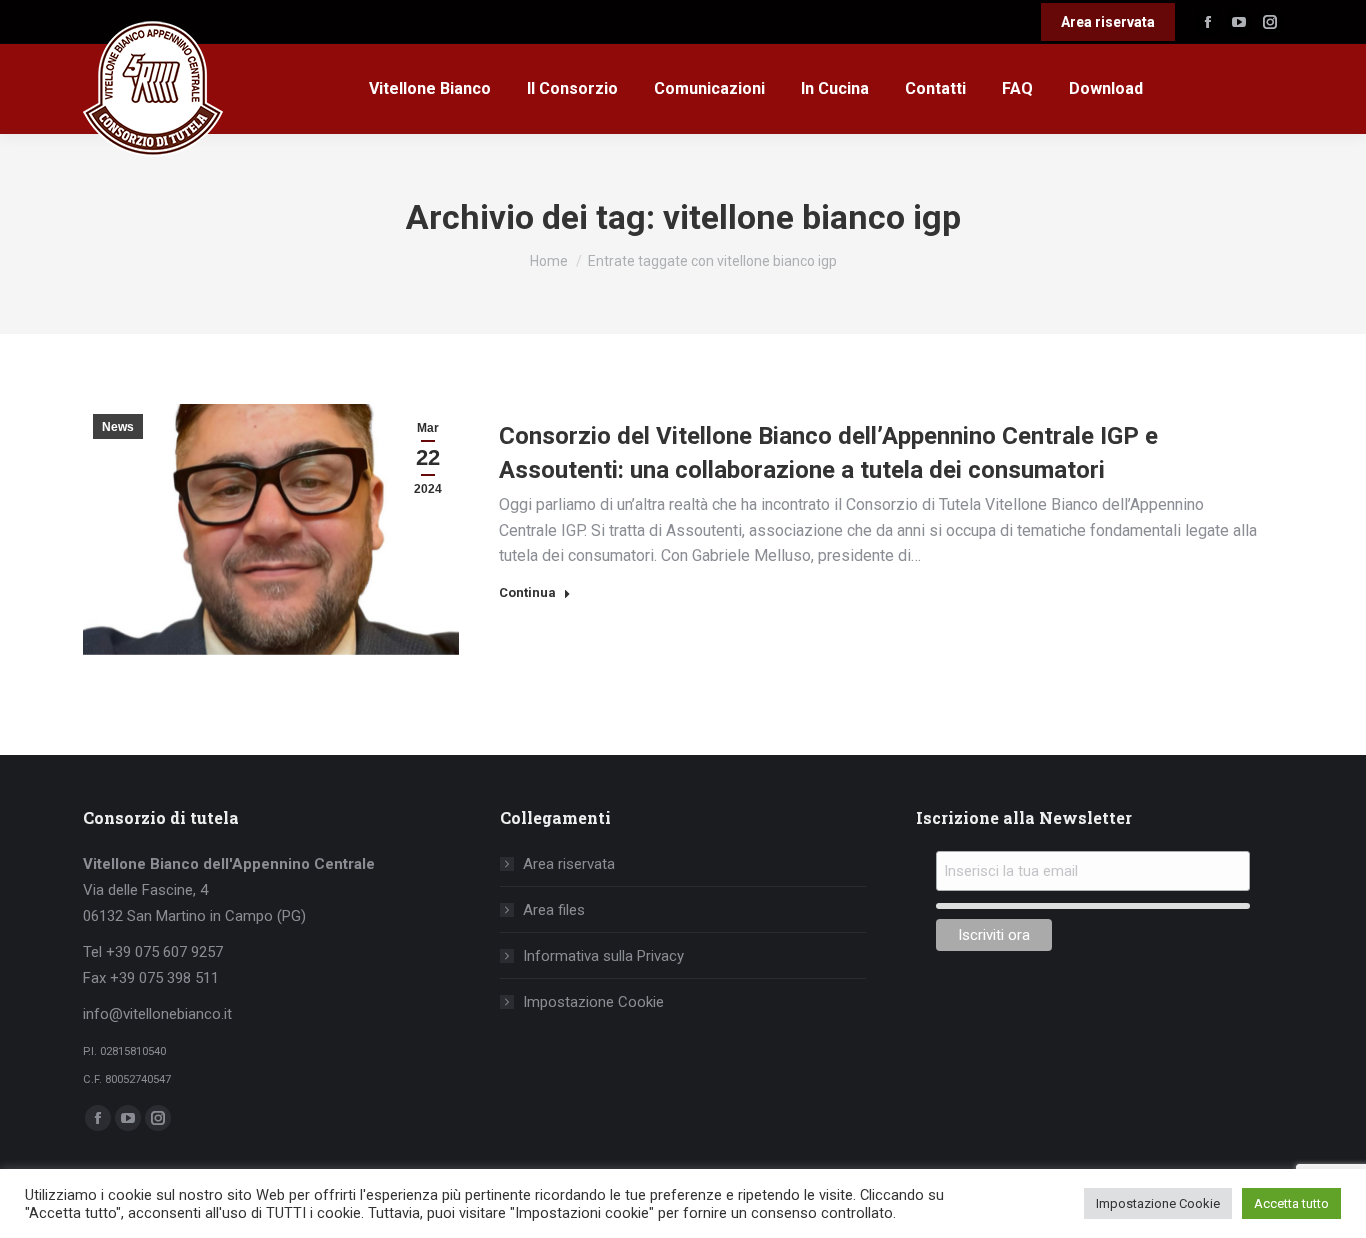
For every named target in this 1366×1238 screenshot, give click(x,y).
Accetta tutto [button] (1291, 1203)
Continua (527, 592)
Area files (554, 910)
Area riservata (569, 864)
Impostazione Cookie (593, 1002)
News (118, 427)
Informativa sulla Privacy (603, 956)
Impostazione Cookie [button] (1158, 1203)
